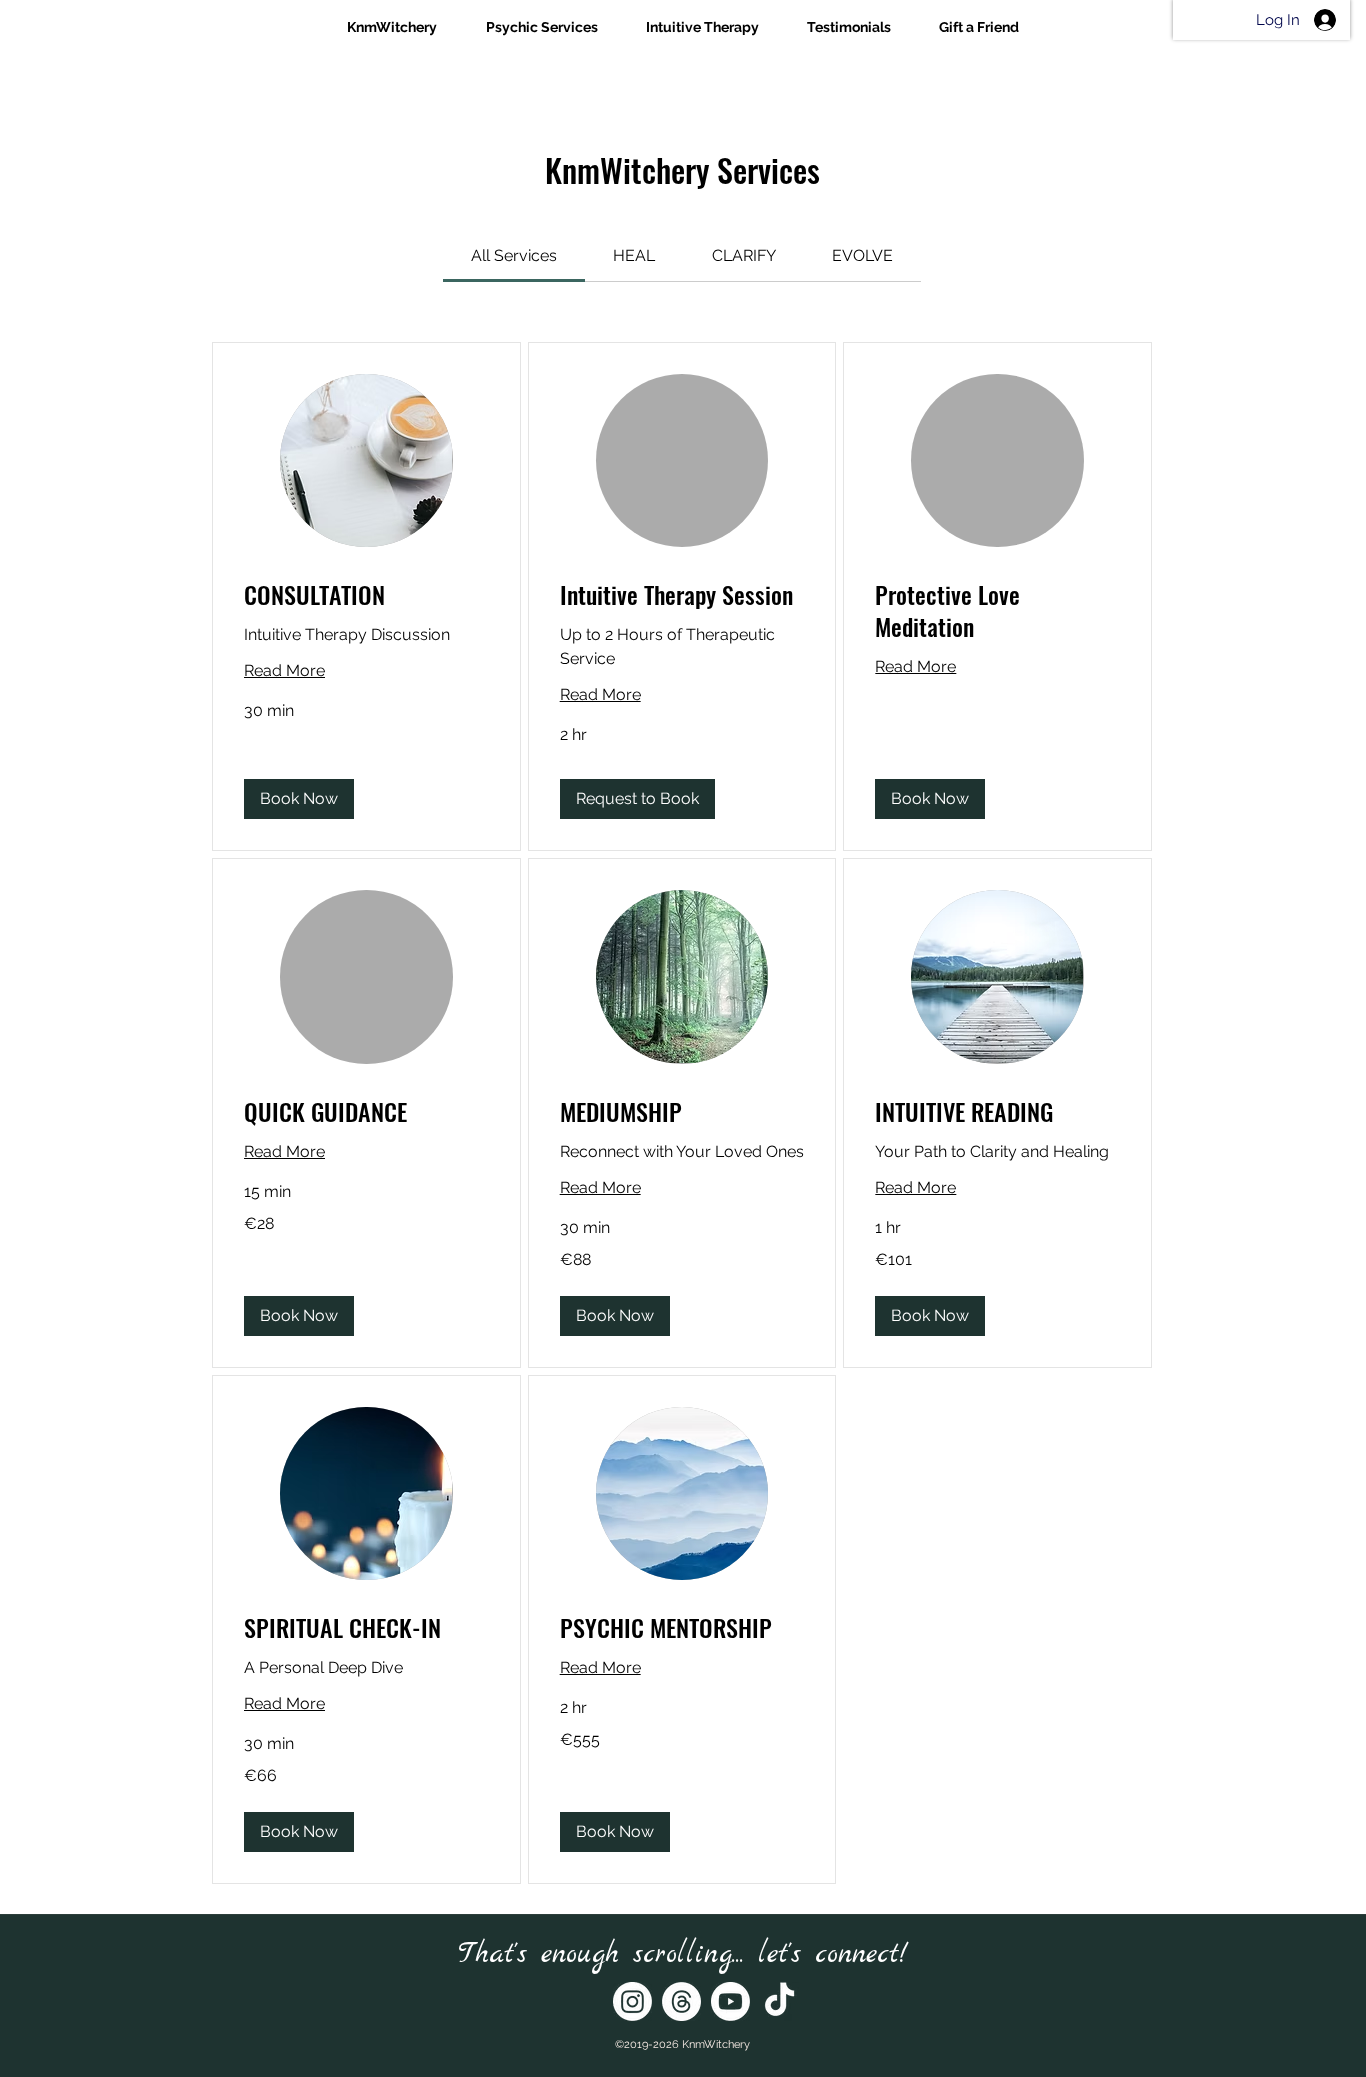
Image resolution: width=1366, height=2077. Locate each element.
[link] (514, 255)
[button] (299, 799)
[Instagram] (632, 2001)
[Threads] (681, 2001)
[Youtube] (730, 2001)
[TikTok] (779, 2001)
